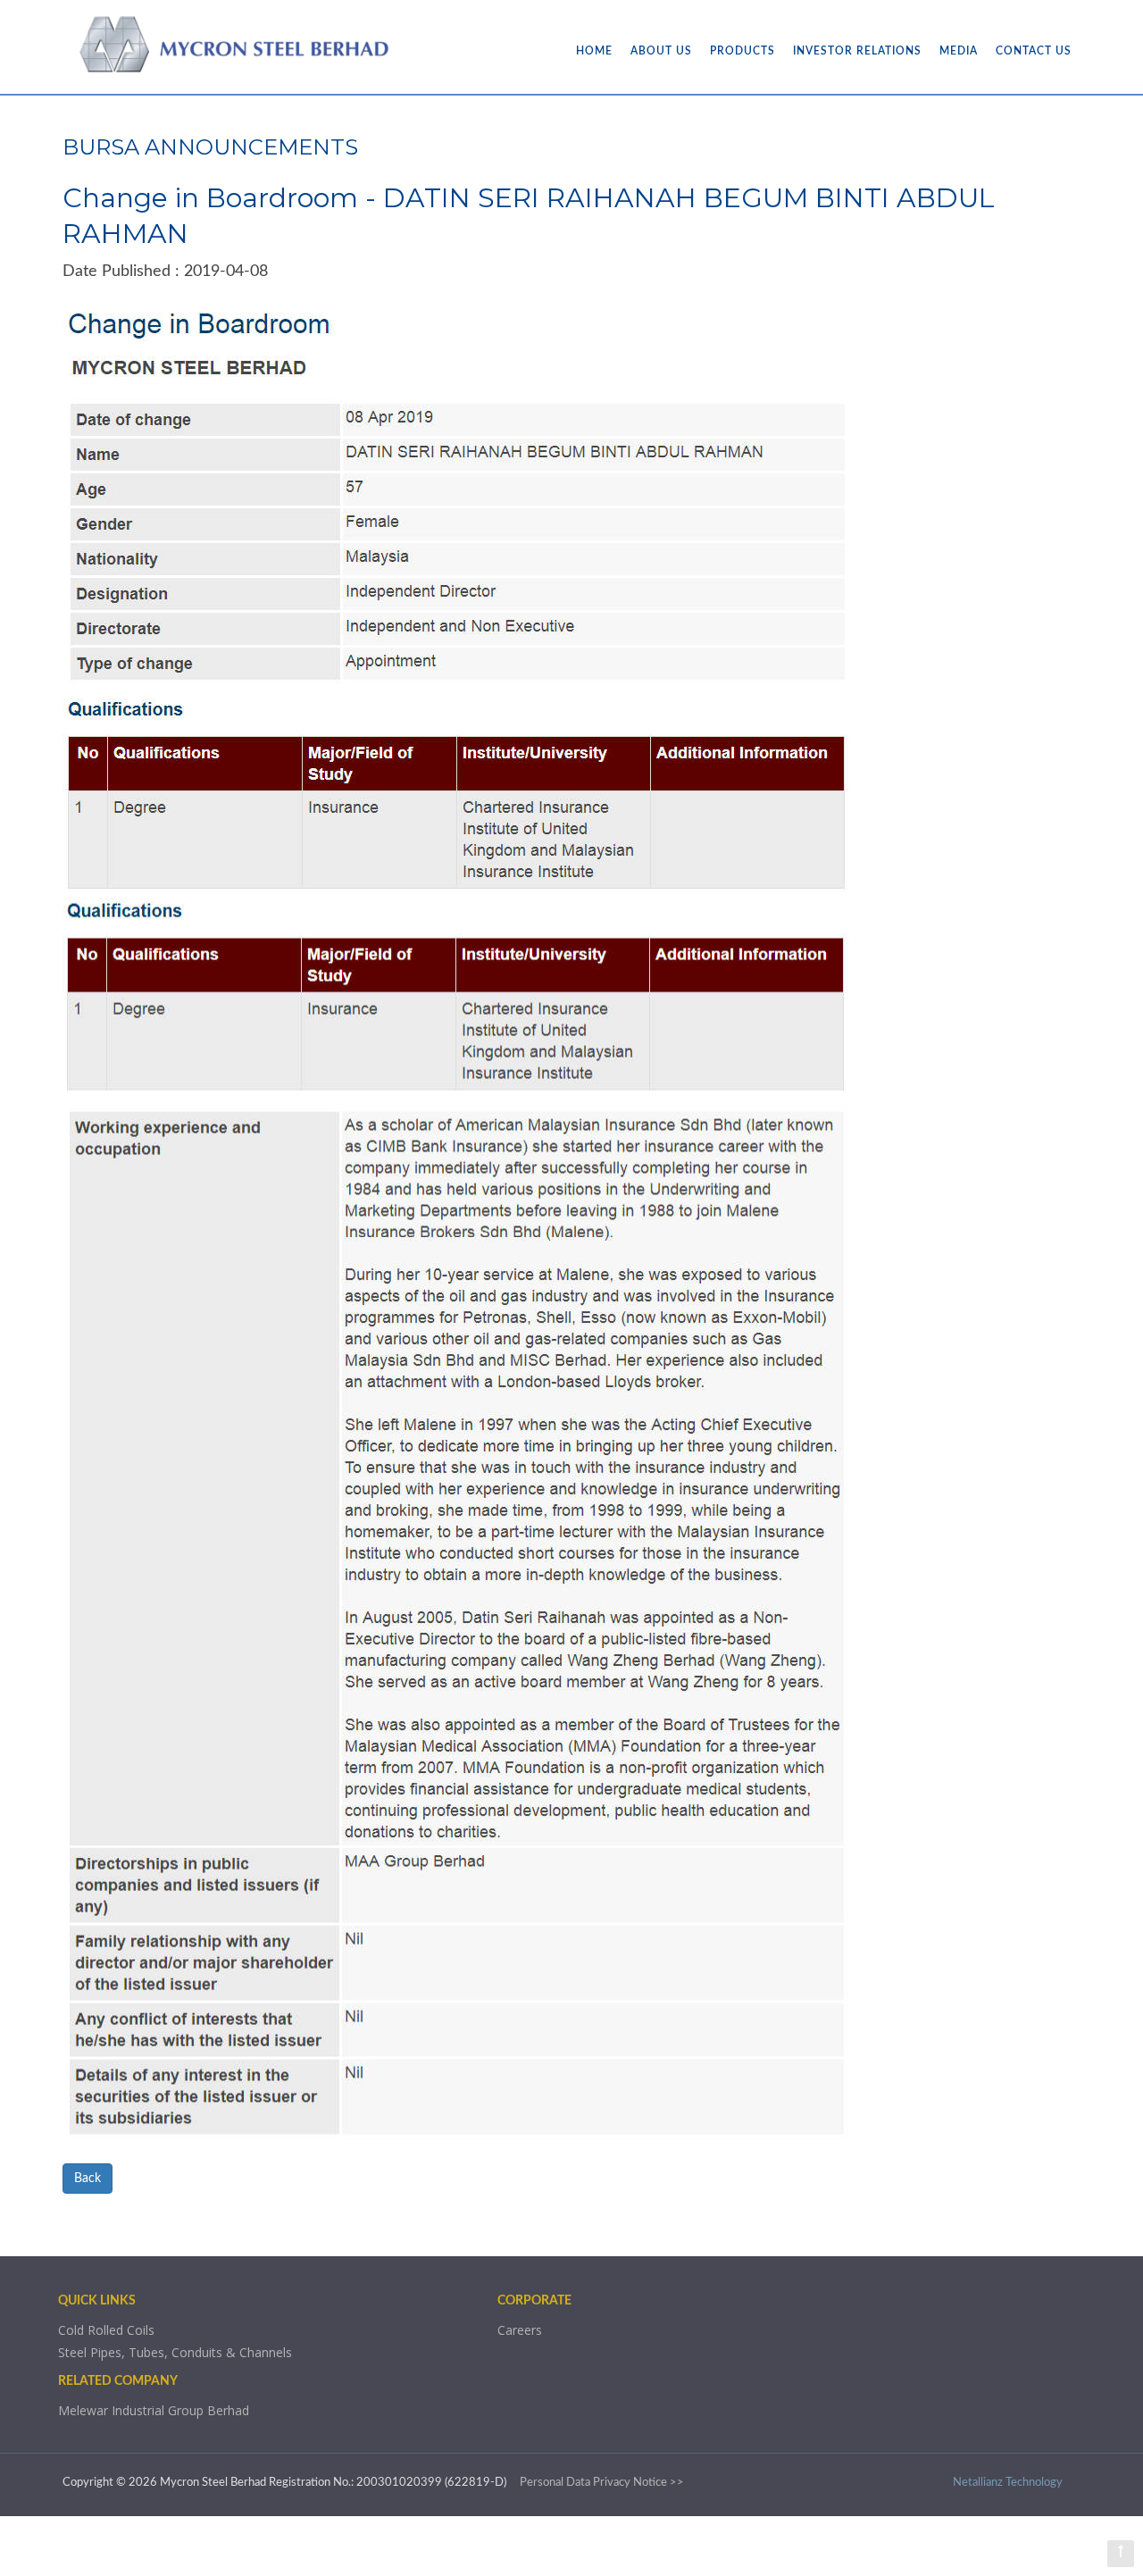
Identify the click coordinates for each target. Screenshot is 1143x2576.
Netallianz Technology (1008, 2483)
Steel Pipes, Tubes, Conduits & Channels (175, 2352)
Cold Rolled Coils (106, 2330)
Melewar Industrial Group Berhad (154, 2410)
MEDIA (959, 51)
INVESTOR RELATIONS (857, 51)
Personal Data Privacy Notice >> (602, 2483)
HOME (594, 51)
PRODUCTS (743, 51)
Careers (520, 2330)
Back (88, 2179)
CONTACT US (1034, 51)
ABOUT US (661, 51)
